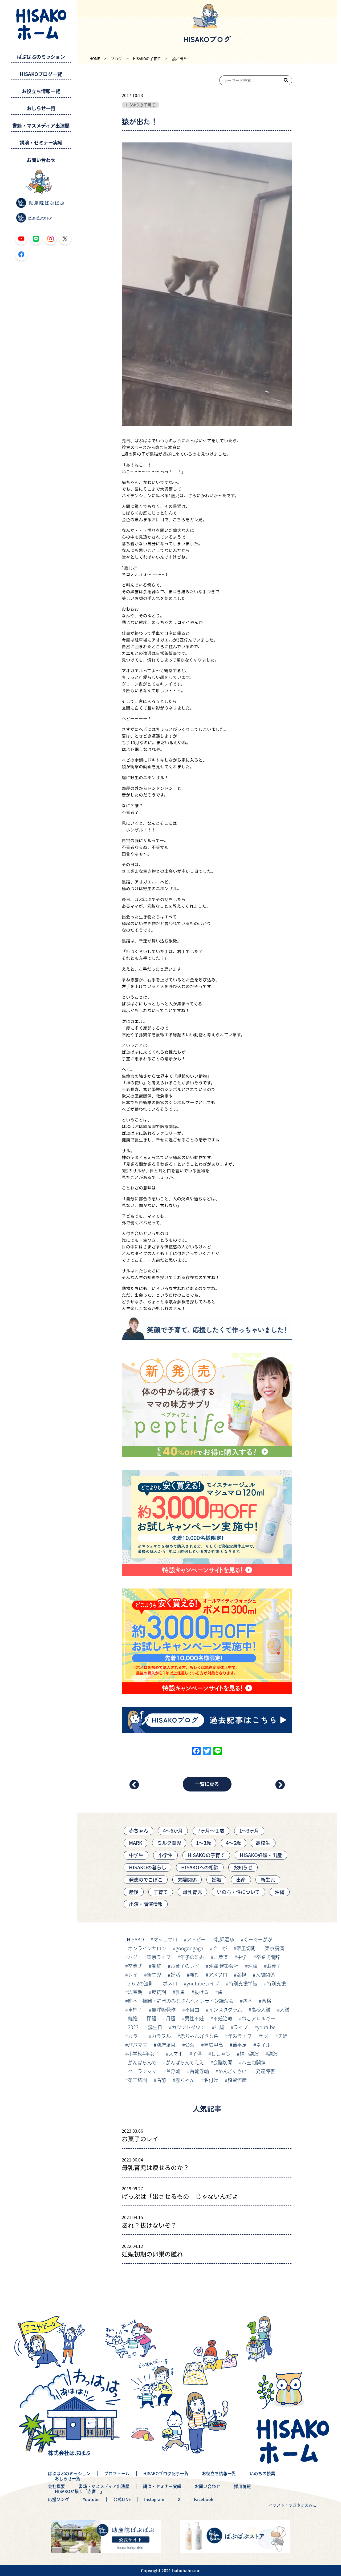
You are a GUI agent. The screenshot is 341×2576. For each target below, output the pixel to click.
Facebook (204, 2499)
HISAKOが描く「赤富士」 (80, 2491)
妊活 (175, 1974)
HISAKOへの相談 (200, 1867)
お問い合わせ (41, 160)
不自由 (192, 2009)
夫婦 (283, 2036)
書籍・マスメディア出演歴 (41, 126)
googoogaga (189, 1948)
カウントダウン (188, 2027)
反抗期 (159, 1992)
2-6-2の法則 (141, 1983)
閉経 (152, 2018)
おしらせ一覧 (41, 108)
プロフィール (117, 2473)
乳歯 (180, 1992)
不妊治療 (223, 2018)
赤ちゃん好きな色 (199, 2036)
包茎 (247, 2001)
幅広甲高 (213, 2045)
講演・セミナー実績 (41, 143)
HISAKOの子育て (141, 105)
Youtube (91, 2499)
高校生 (263, 1843)
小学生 (165, 1855)
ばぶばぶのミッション (41, 57)
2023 (133, 2027)
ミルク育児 (169, 1843)
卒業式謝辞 (268, 1957)
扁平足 (239, 2045)
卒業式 (135, 1966)
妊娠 (216, 1880)
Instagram (154, 2499)
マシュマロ (165, 1939)
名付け (211, 2080)
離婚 (133, 2018)
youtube (266, 2027)
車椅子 (135, 2009)
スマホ (176, 2053)
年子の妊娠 (192, 1957)
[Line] (218, 1751)
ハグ (133, 1957)
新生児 (268, 1880)
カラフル (161, 2036)
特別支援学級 (243, 1983)
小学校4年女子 (144, 2053)
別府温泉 (166, 2045)
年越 (219, 2027)
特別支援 (276, 1983)
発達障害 (265, 2071)
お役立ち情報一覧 (41, 91)
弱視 (241, 1974)
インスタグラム (225, 2009)
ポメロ (170, 1983)
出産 (241, 1880)
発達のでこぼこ (146, 1880)
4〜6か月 (173, 1830)
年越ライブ (240, 2036)
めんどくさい (232, 2071)
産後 (134, 1892)
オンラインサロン (147, 1948)
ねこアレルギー (258, 2018)
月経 (170, 2018)
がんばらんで (142, 2062)
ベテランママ (142, 2071)
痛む (194, 1974)
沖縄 (279, 1892)
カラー (135, 2036)
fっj (265, 2036)
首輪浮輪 (199, 2071)
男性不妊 (194, 2018)
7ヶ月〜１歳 (211, 1830)
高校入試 (261, 2009)
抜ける (201, 1992)
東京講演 (274, 1948)
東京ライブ (159, 1957)
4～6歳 (233, 1843)
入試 (285, 2009)
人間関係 (265, 1974)
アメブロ (218, 1974)
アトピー (196, 1939)
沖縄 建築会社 (224, 1966)
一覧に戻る (207, 1784)
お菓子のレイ (185, 1966)
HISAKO (135, 1939)
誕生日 (155, 2027)
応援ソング (59, 2499)
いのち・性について (238, 1892)
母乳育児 (192, 1892)
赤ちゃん (139, 1830)
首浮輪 (173, 2071)
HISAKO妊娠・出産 (261, 1855)
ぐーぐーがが (258, 1939)
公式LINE (122, 2499)
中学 (242, 1957)
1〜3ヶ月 (249, 1830)
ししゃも (221, 2053)
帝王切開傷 (254, 2062)
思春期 (135, 1992)
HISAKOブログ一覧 (41, 74)
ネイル (263, 2045)
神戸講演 (249, 2053)
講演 (273, 2053)
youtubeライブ (203, 1983)
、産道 (221, 1957)
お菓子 (274, 1966)
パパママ (137, 2045)
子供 (197, 2053)
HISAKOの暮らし (148, 1867)
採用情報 (242, 2486)
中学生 (136, 1855)
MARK (136, 1843)
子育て (161, 1892)
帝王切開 (246, 1948)
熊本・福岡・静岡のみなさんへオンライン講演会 (181, 2001)
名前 (161, 2080)
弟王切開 (137, 2080)
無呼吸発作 (164, 2009)
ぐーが (220, 1948)
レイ (133, 1974)
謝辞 (156, 1966)
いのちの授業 (262, 2473)
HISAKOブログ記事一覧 (166, 2473)
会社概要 (56, 2486)
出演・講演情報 (146, 1904)
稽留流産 (237, 2080)
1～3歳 (204, 1843)
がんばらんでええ (185, 2062)
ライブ (241, 2027)
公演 (190, 2045)
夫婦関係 (187, 1880)
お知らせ (243, 1867)
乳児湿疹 (225, 1939)
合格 (266, 2001)
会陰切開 (223, 2062)
